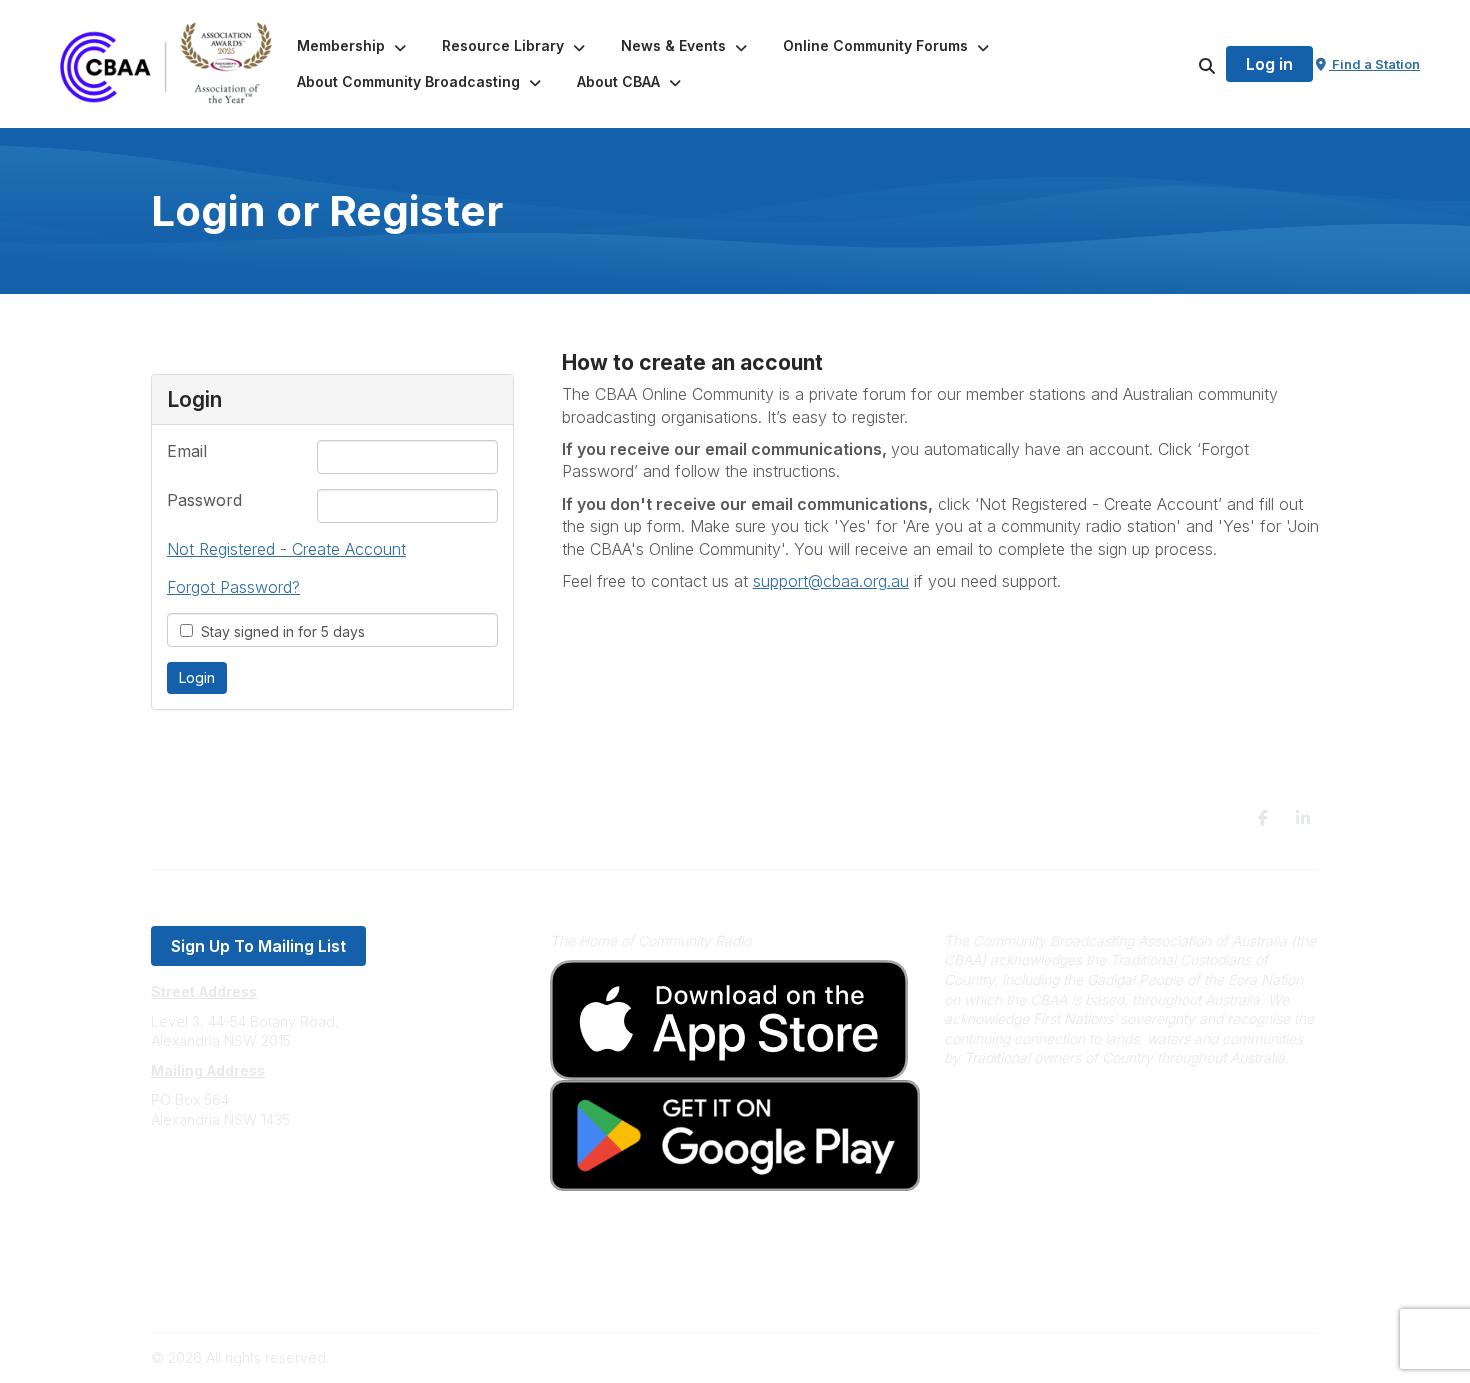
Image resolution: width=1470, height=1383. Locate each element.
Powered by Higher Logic (1234, 1357)
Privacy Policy (197, 1259)
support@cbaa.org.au (222, 1199)
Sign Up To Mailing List (258, 946)
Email (187, 451)
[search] (1182, 64)
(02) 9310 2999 (201, 1179)
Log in (1269, 64)
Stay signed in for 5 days (279, 631)
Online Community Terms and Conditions (283, 1289)
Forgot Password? (233, 587)
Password (204, 500)
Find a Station (1374, 64)
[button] (353, 46)
